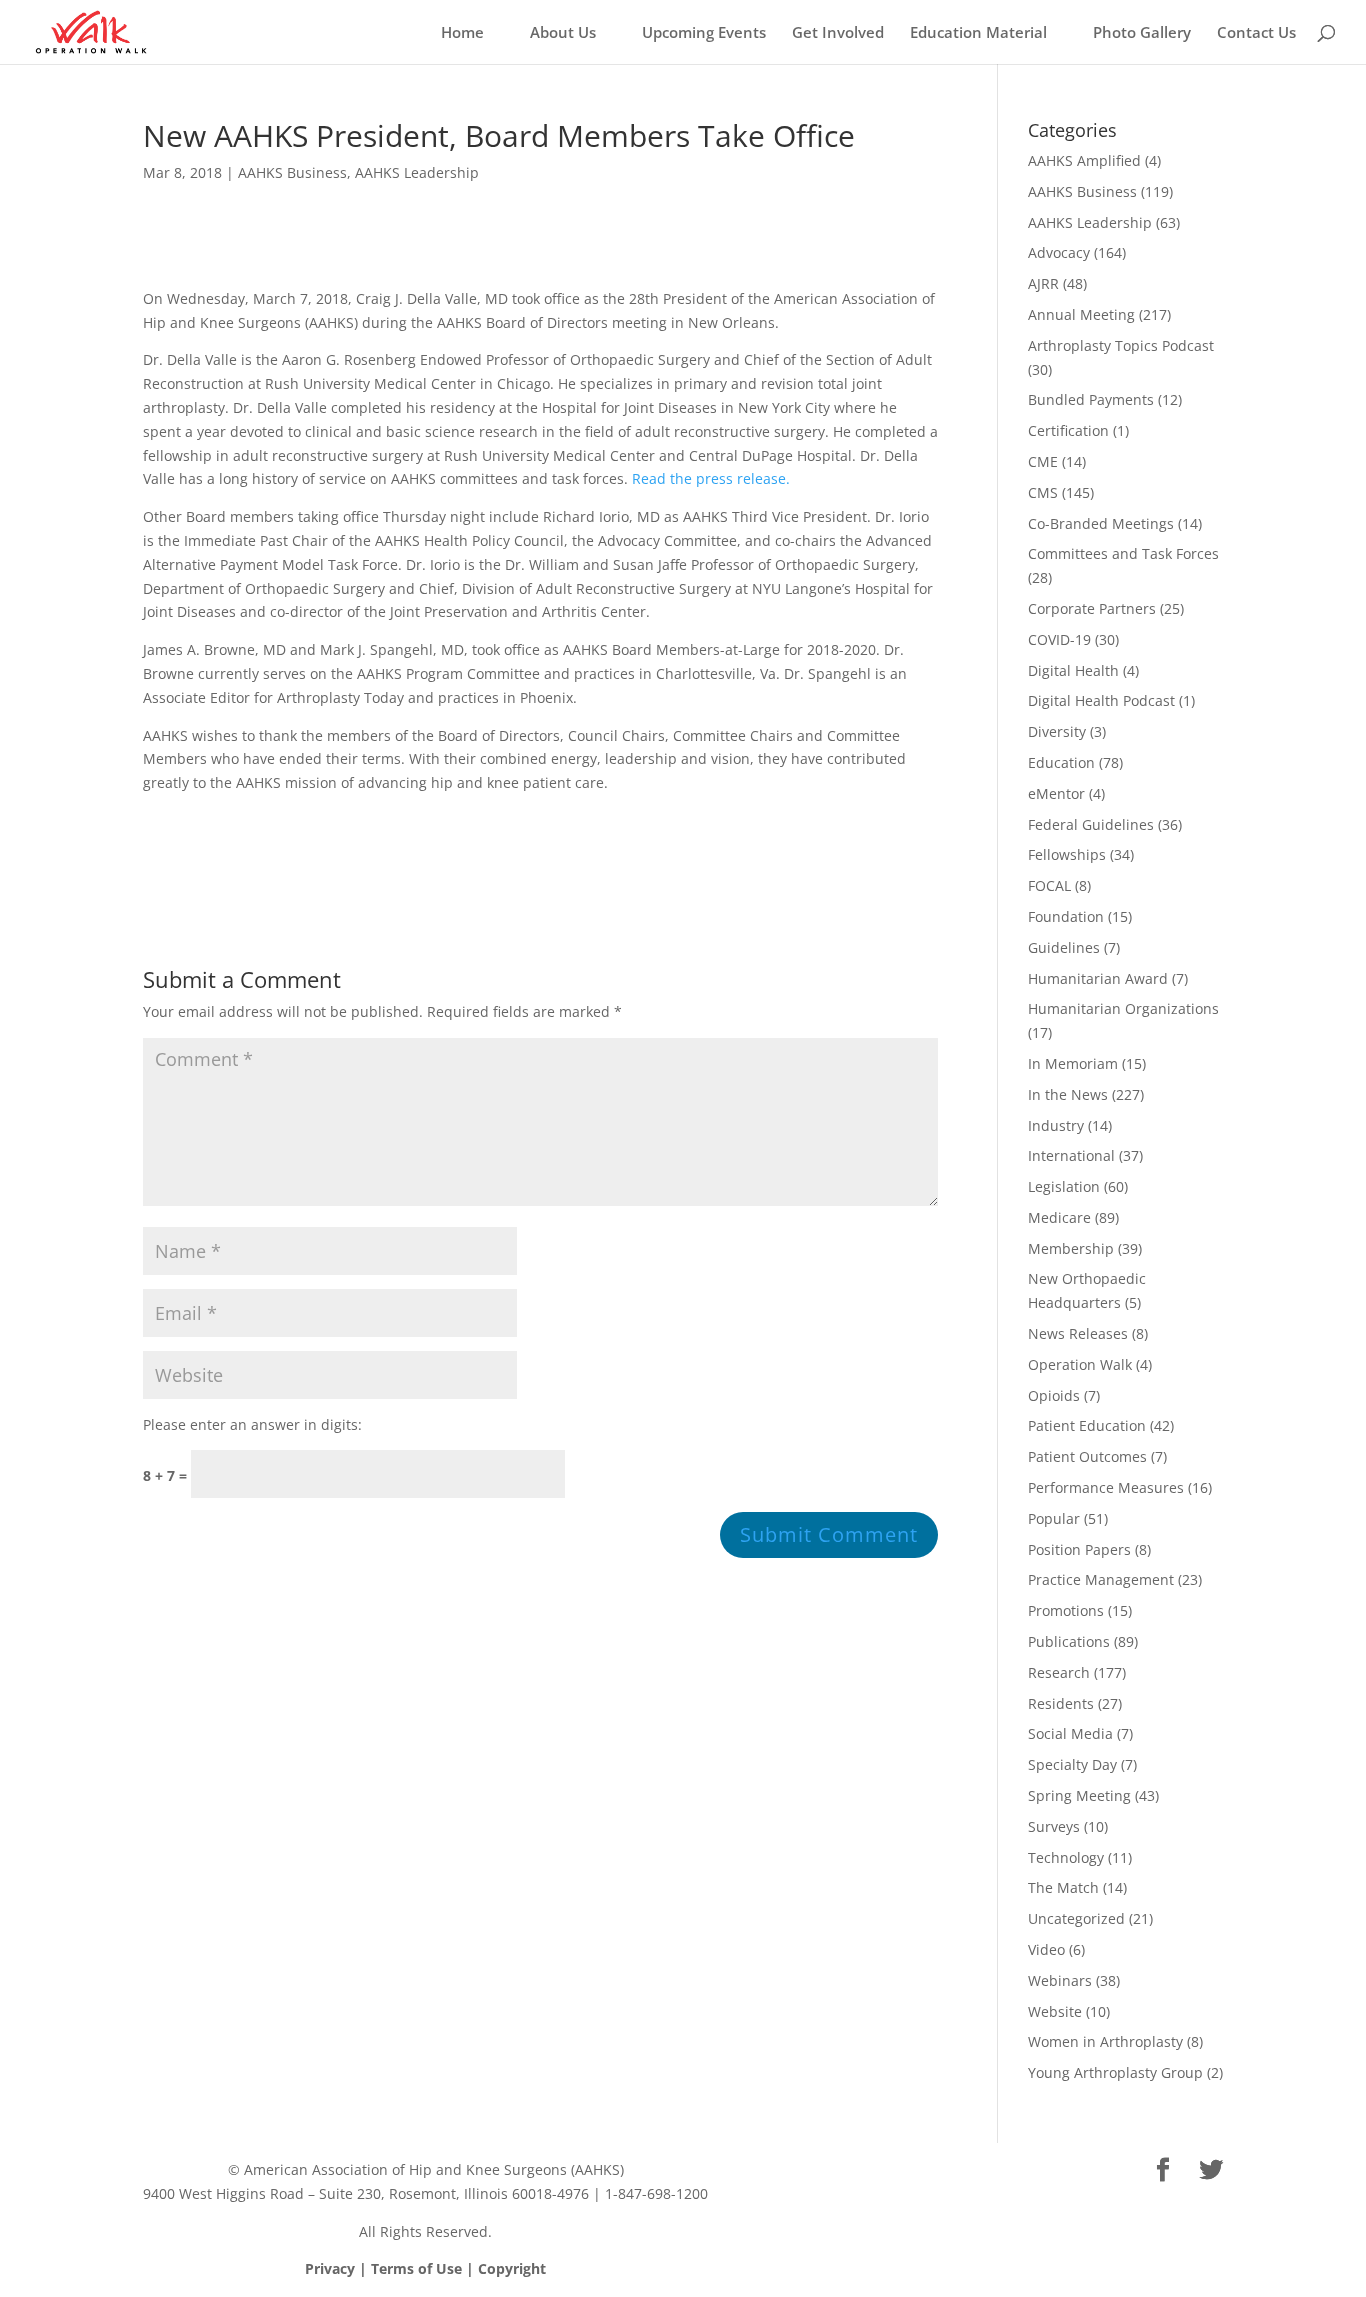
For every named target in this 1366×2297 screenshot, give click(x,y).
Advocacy (1059, 252)
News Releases (1078, 1333)
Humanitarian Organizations (1123, 1008)
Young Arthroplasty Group (1115, 2072)
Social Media (1070, 1733)
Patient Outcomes (1087, 1456)
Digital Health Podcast (1101, 700)
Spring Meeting (1079, 1795)
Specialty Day (1072, 1764)
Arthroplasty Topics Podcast (1121, 345)
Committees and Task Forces (1123, 553)
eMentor (1056, 793)
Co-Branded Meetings (1101, 523)
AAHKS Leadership (417, 172)
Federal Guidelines (1091, 824)
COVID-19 (1059, 639)
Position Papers (1079, 1549)
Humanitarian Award (1098, 978)
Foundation (1066, 916)
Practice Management (1101, 1579)
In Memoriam (1073, 1063)
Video (1046, 1949)
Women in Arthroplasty (1105, 2041)
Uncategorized (1076, 1918)
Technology (1066, 1857)
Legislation (1064, 1186)
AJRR (1043, 283)
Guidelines (1064, 947)
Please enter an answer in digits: (252, 1424)
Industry (1056, 1125)
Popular (1054, 1518)
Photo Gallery (1142, 33)
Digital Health (1073, 670)
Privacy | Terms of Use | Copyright (425, 2268)
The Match (1063, 1887)
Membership (1071, 1248)
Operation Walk (1080, 1364)
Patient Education (1087, 1425)
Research (1059, 1672)
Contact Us (1256, 33)
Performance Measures (1106, 1487)
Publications (1069, 1641)
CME (1043, 461)
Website (1055, 2011)
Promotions (1066, 1610)
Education (1061, 762)
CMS (1043, 492)
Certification (1068, 430)
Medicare (1059, 1217)
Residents (1061, 1703)
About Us (563, 33)
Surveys (1054, 1826)
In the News (1068, 1094)
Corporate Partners (1092, 608)
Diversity (1057, 731)
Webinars (1060, 1980)
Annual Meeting (1081, 314)
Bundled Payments (1091, 399)
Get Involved (838, 33)
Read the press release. (711, 478)
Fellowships (1067, 854)
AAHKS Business (292, 172)
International (1071, 1155)
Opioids (1054, 1395)
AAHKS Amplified (1084, 160)
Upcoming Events (704, 33)
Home (462, 33)
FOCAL (1049, 885)
